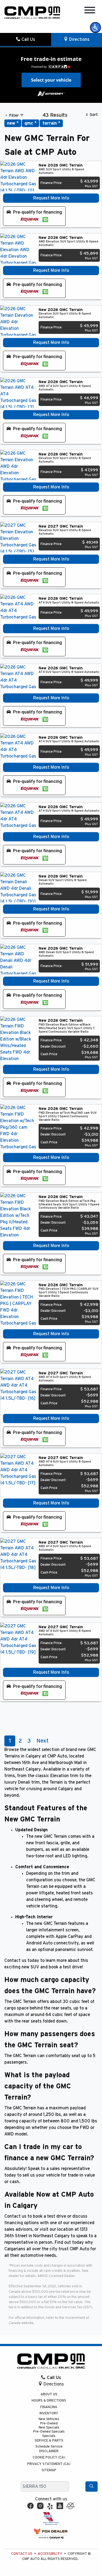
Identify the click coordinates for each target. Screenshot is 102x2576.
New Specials (49, 2428)
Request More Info (51, 198)
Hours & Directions (49, 2401)
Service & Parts (49, 2441)
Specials (49, 2436)
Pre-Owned (49, 2423)
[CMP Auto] (32, 13)
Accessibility (50, 2554)
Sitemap (49, 2470)
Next (42, 1741)
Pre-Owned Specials (49, 2432)
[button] (95, 27)
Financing (49, 2407)
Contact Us (22, 2554)
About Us (49, 2394)
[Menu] (90, 11)
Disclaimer (49, 2451)
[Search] (92, 2486)
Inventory (49, 2413)
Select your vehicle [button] (51, 80)
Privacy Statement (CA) (49, 2464)
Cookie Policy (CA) (49, 2457)
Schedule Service (49, 2447)
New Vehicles (49, 2419)
